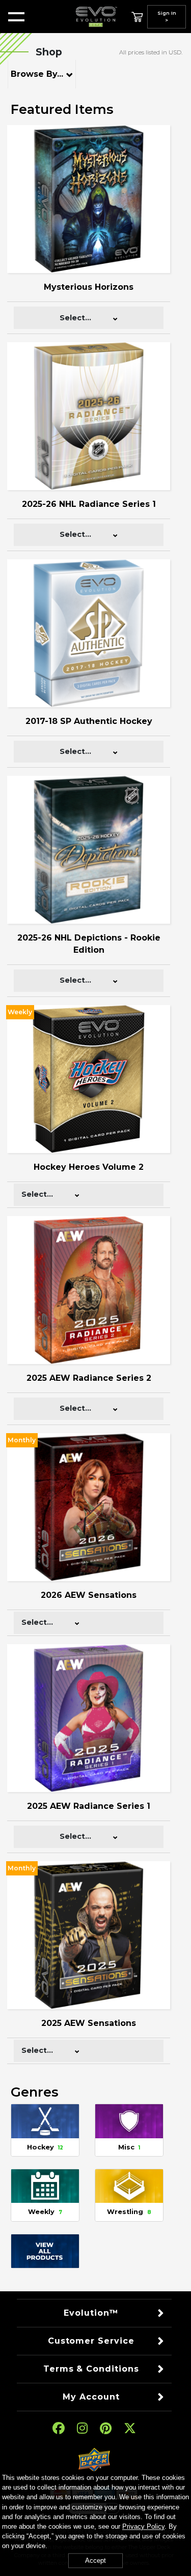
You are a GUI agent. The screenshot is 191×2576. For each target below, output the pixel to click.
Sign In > (167, 17)
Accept (95, 2560)
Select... (75, 318)
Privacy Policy (143, 2526)
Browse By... (37, 74)
